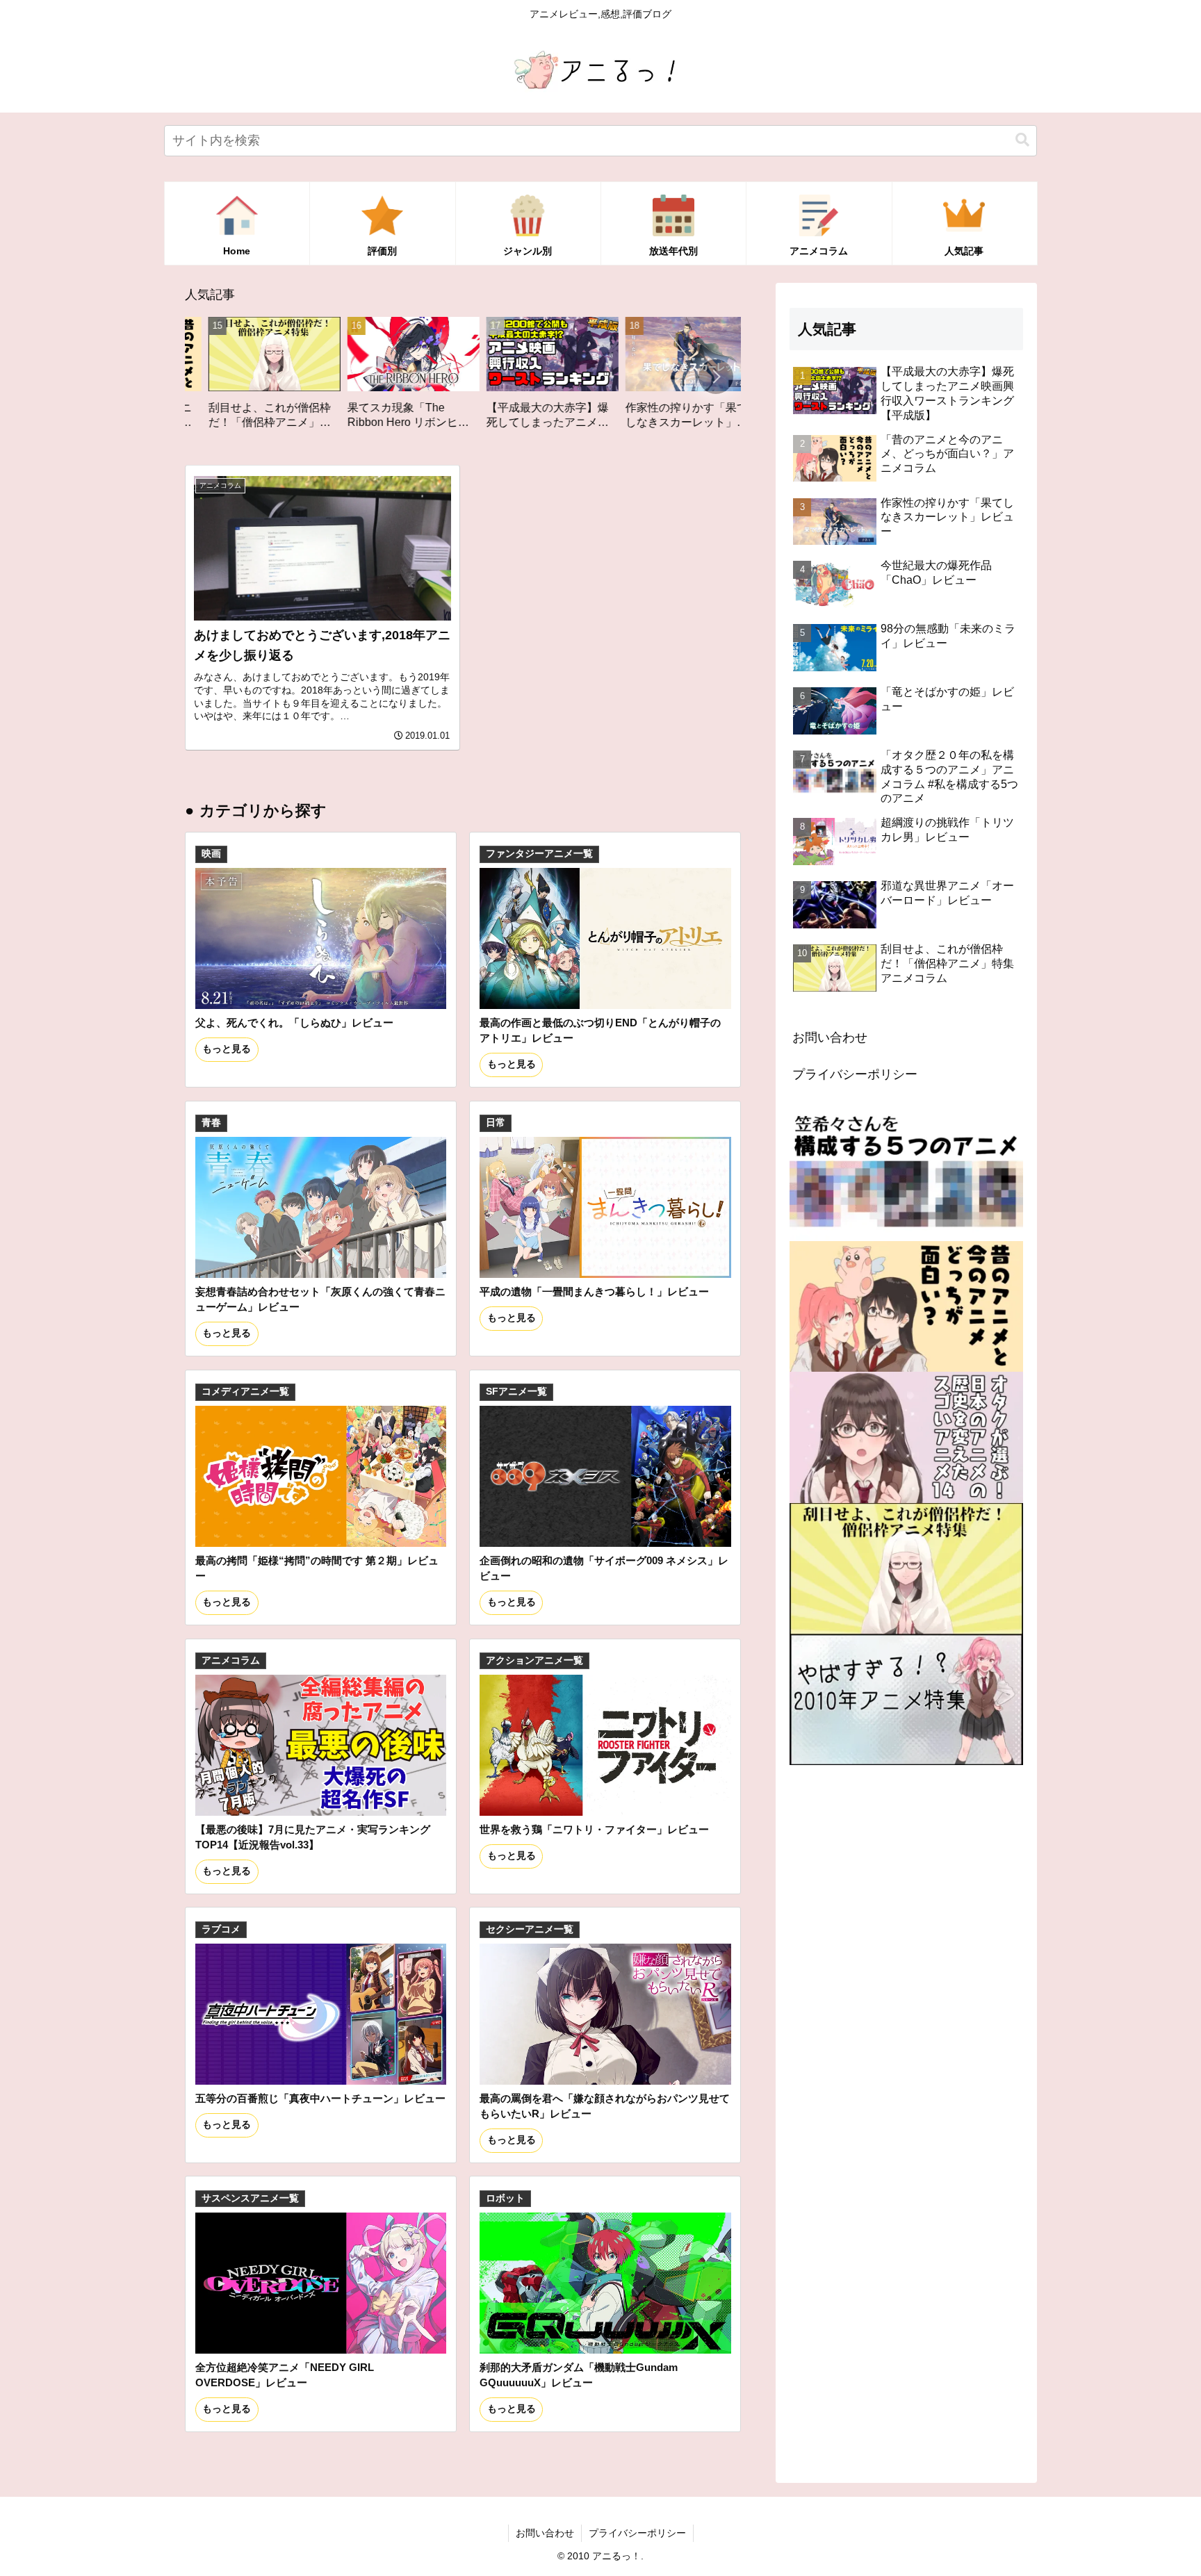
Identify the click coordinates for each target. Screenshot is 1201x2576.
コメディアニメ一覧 (245, 1392)
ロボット (505, 2198)
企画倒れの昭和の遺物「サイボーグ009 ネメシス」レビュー (604, 1568)
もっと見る (227, 1049)
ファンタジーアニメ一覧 (539, 854)
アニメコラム (231, 1660)
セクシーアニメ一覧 (530, 1929)
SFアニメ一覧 (516, 1392)
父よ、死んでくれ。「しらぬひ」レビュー (294, 1023)
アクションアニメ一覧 (534, 1660)
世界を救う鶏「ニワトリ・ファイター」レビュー (594, 1829)
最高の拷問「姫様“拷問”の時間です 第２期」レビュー (317, 1568)
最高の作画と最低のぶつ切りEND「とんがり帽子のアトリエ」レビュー (600, 1030)
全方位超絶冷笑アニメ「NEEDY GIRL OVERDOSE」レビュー (285, 2375)
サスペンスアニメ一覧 (250, 2198)
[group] (275, 378)
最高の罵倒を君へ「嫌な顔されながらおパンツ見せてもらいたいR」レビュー (605, 2106)
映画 (211, 854)
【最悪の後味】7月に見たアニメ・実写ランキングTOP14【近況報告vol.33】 (313, 1837)
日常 (496, 1123)
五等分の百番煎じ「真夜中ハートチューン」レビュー (320, 2098)
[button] (1022, 140)
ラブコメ (221, 1929)
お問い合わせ (830, 1037)
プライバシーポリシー (855, 1074)
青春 (211, 1123)
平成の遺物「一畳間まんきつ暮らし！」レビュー (594, 1291)
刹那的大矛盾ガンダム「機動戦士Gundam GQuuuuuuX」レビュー (579, 2375)
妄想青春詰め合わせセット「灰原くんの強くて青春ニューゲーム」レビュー (320, 1299)
